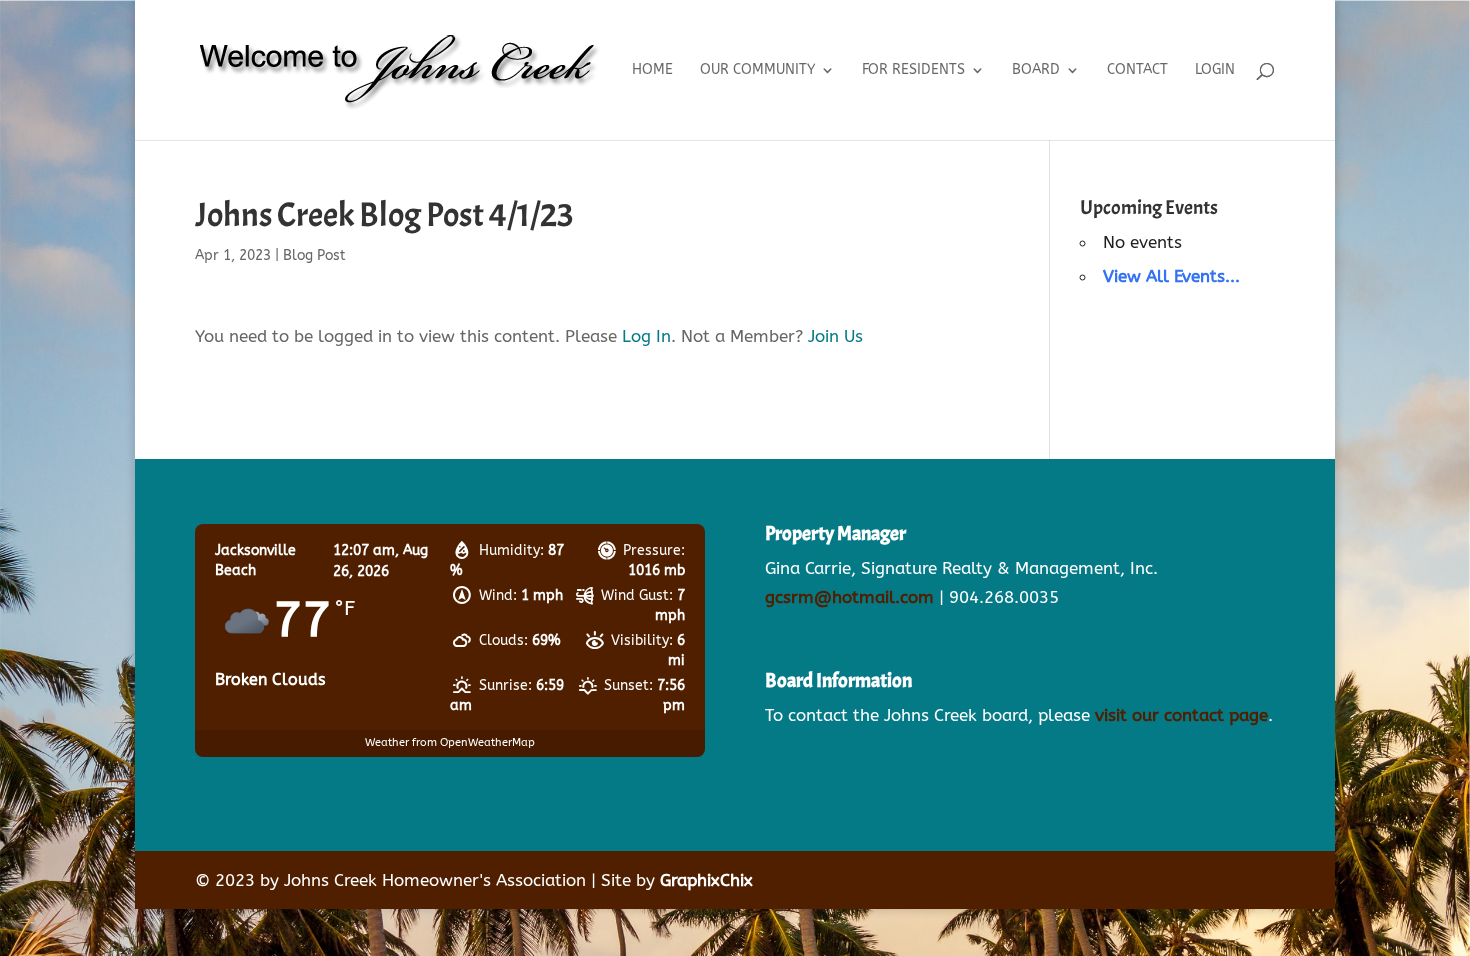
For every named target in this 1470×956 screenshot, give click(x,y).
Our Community (757, 70)
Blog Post (314, 255)
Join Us (835, 336)
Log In (646, 336)
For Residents (913, 70)
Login (1215, 70)
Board (1036, 70)
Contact (1137, 70)
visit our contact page (1181, 715)
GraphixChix (706, 880)
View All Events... (1171, 276)
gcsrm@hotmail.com (849, 597)
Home (652, 70)
